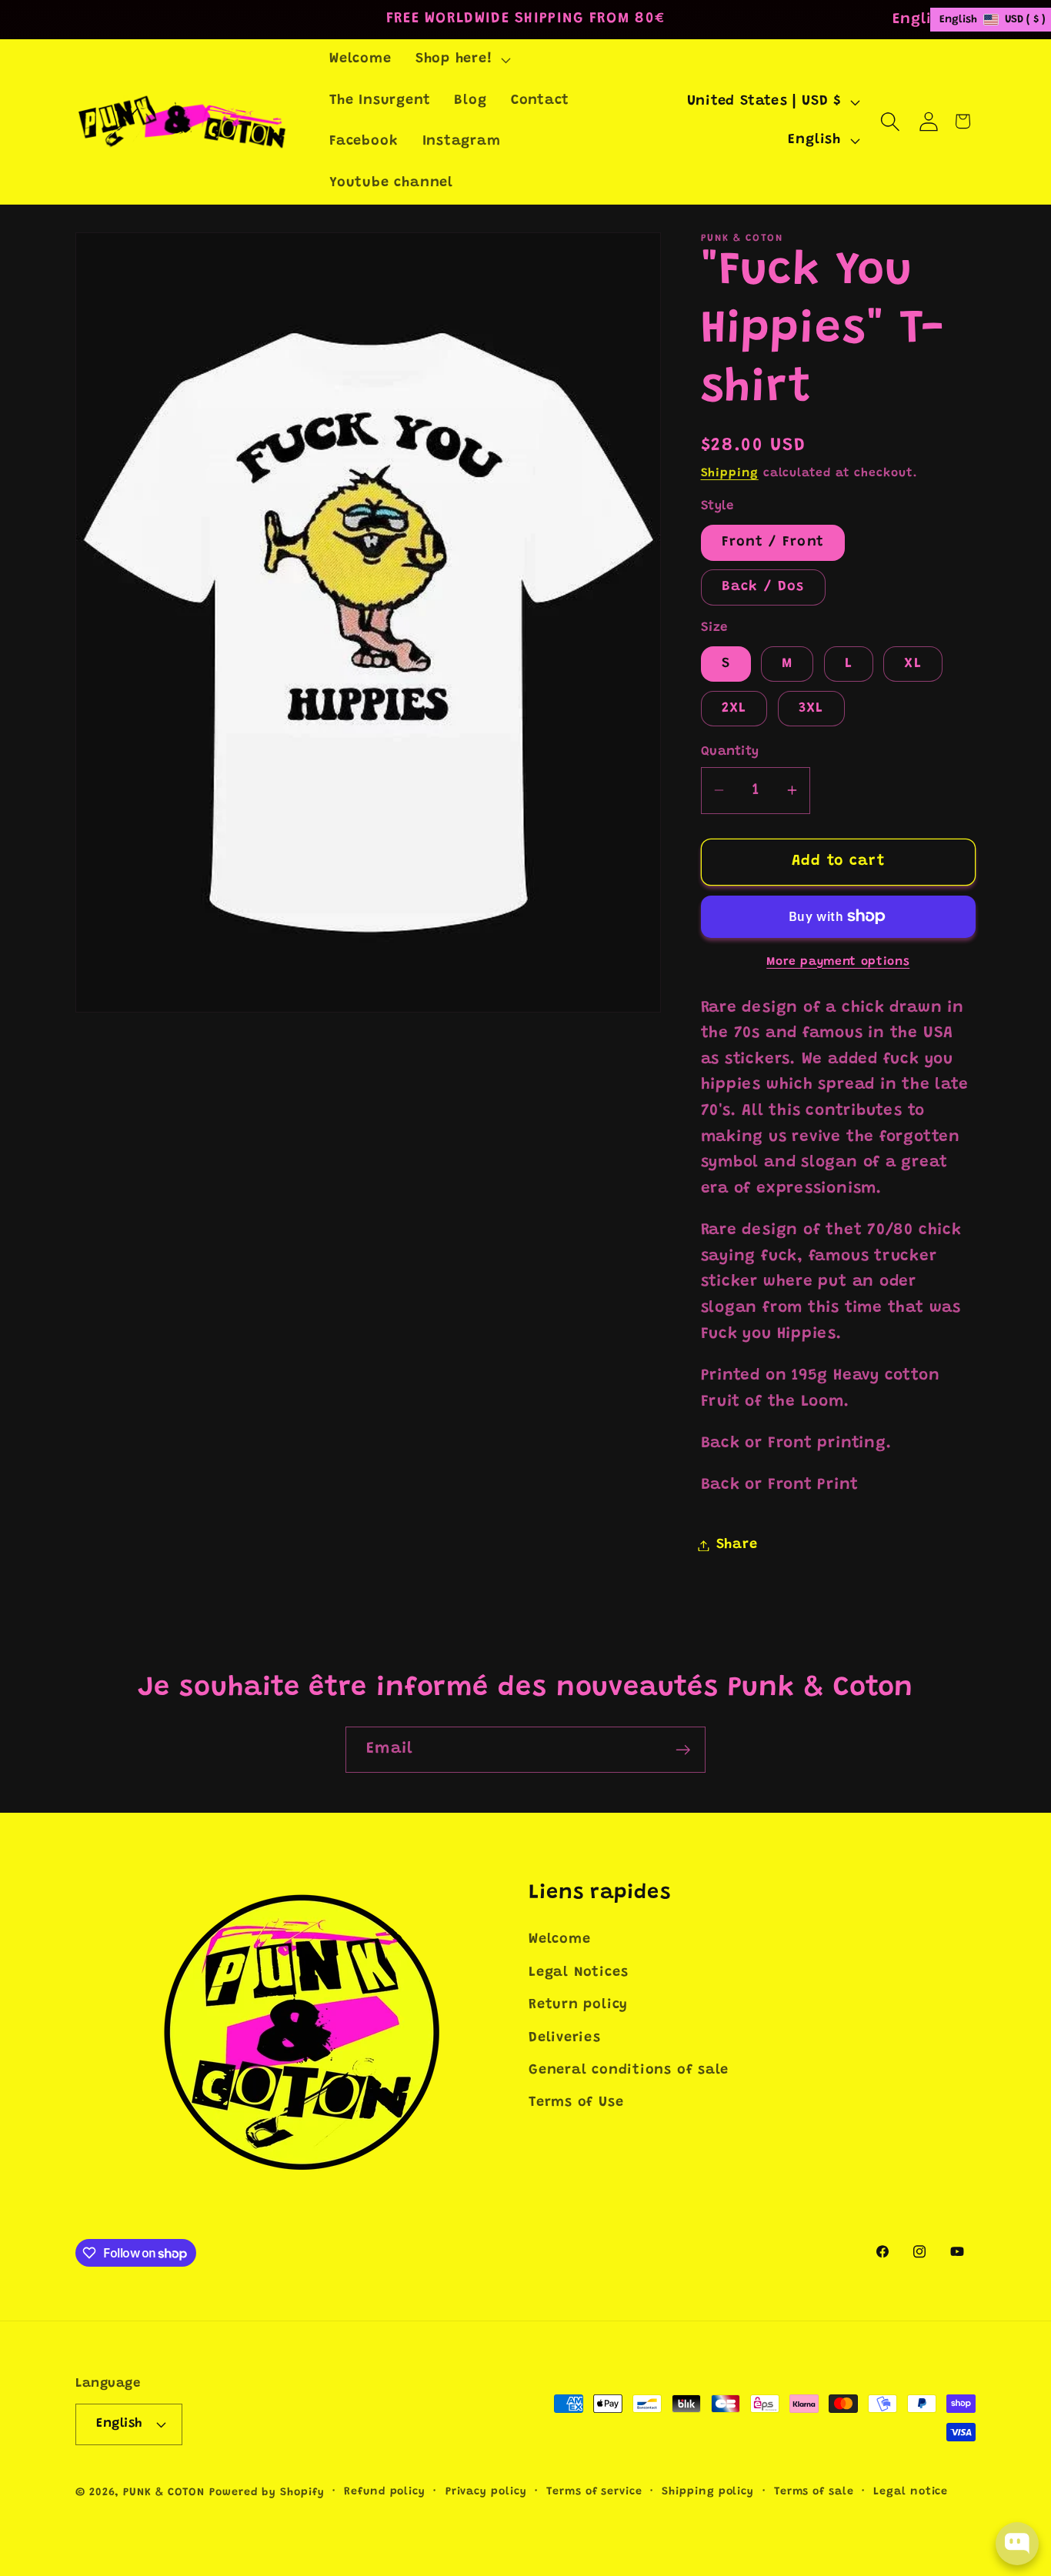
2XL (734, 708)
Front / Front (773, 542)
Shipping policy (708, 2492)
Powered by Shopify (267, 2493)
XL (913, 663)
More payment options (838, 961)
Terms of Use (576, 2103)
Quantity (730, 752)
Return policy (578, 2005)
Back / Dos (763, 587)
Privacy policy (486, 2492)
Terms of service (594, 2492)
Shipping (730, 473)
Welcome (559, 1940)
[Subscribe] (683, 1750)
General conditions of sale (629, 2070)
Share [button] (737, 1545)
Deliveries (565, 2038)
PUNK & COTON (164, 2493)
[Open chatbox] (1017, 2544)
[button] (461, 60)
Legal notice (911, 2492)
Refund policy (385, 2492)
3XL (811, 708)
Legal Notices (579, 1973)
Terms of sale (814, 2492)
